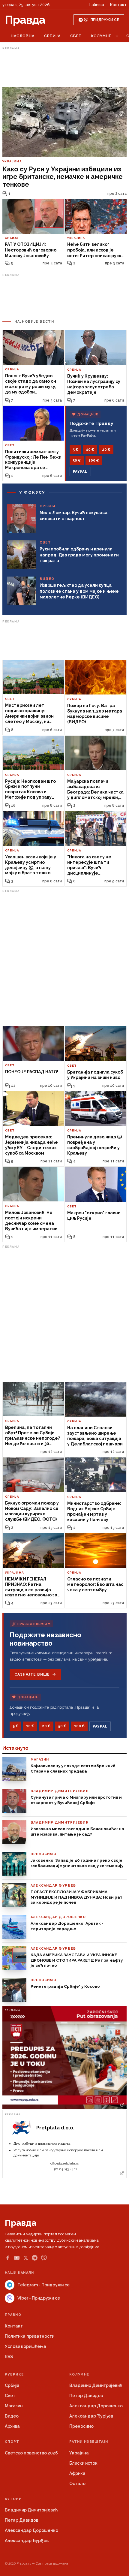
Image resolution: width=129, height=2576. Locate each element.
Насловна (23, 36)
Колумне (101, 36)
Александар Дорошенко (96, 2406)
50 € (77, 460)
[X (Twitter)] (26, 2258)
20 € (106, 450)
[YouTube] (17, 2258)
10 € (90, 450)
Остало (77, 2484)
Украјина (79, 2453)
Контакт (118, 5)
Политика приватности (30, 2336)
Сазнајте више (32, 1674)
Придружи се (105, 20)
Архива (12, 2426)
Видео (12, 2416)
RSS (9, 2357)
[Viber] (44, 2258)
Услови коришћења (25, 2346)
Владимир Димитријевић (96, 2385)
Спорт (12, 2442)
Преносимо (81, 2426)
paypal (80, 472)
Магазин (14, 2406)
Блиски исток (83, 2463)
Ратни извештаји (89, 2442)
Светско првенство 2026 (31, 2453)
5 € (75, 450)
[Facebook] (7, 2258)
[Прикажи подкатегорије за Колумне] (117, 36)
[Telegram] (35, 2258)
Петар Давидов (86, 2396)
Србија (52, 36)
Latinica (97, 5)
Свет (76, 36)
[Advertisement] (64, 67)
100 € (94, 460)
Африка (77, 2473)
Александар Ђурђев (91, 2416)
